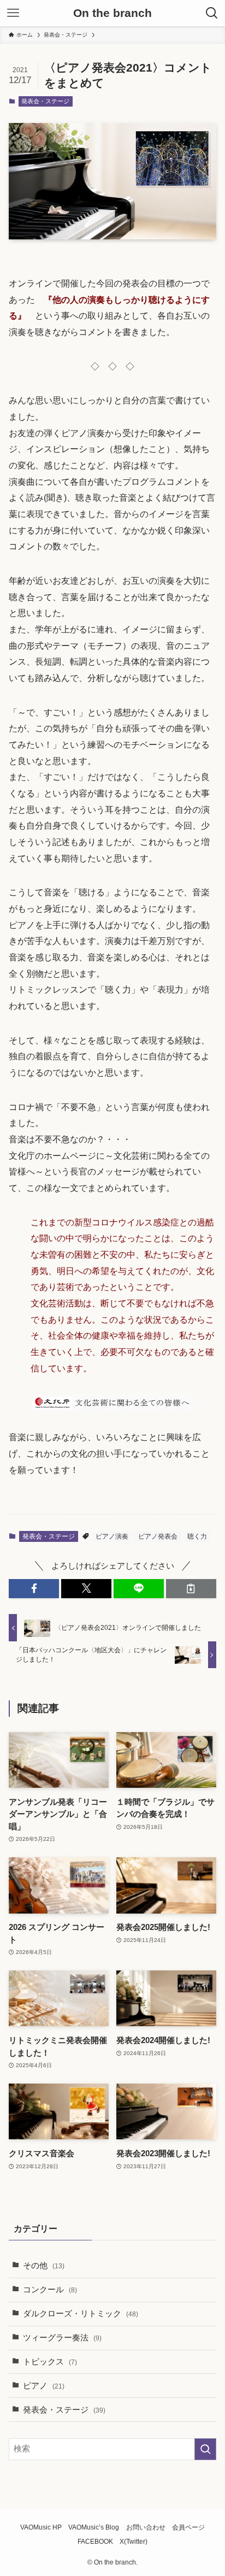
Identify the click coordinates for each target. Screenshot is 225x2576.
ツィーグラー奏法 (62, 2338)
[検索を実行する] (205, 2449)
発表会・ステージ (45, 101)
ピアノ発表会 (158, 1536)
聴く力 (197, 1536)
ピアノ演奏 (112, 1536)
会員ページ (188, 2527)
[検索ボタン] (212, 13)
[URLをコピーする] (191, 1589)
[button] (34, 1589)
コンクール (50, 2290)
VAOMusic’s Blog (94, 2527)
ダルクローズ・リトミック (81, 2314)
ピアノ (44, 2386)
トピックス (50, 2362)
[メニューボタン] (13, 13)
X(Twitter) (134, 2542)
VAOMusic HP (41, 2527)
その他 (44, 2266)
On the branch (112, 13)
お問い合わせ (146, 2527)
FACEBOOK (95, 2542)
